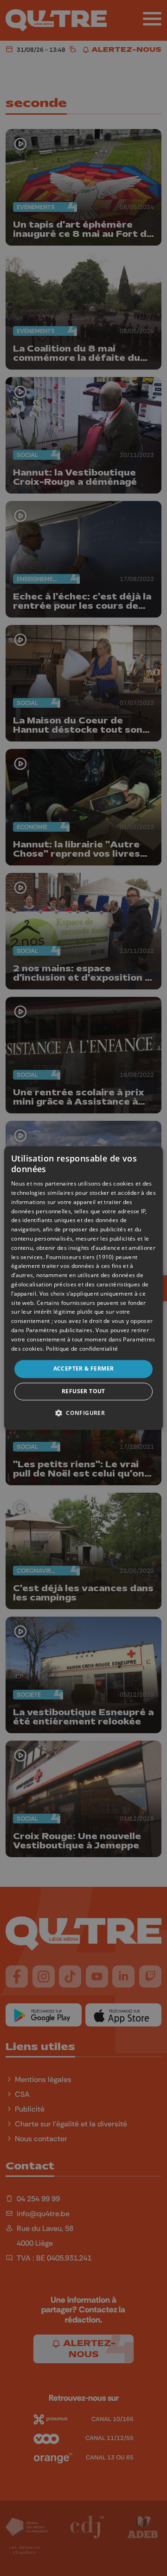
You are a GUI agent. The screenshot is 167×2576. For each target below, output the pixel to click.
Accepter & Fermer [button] (84, 1369)
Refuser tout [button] (83, 1391)
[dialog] (83, 1288)
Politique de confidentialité (82, 1349)
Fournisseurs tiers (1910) (80, 1257)
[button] (83, 1413)
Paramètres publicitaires (59, 1330)
